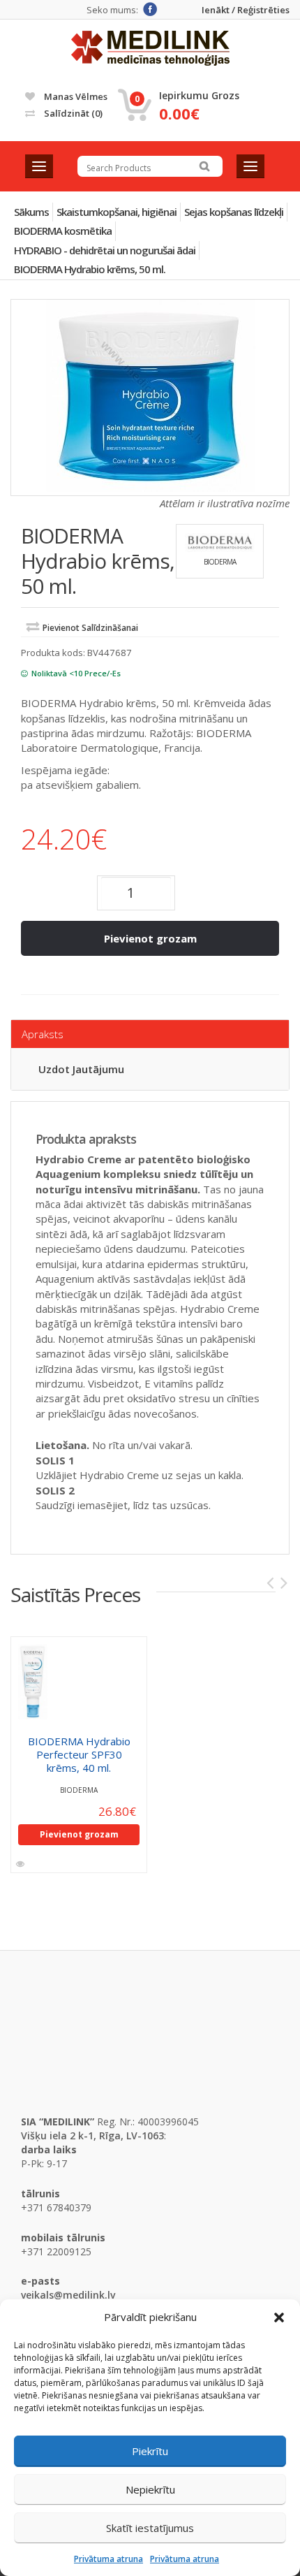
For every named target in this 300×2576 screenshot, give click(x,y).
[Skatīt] (21, 1864)
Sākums (31, 212)
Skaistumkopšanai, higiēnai (117, 212)
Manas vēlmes (75, 96)
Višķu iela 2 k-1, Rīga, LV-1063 (92, 2135)
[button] (279, 2317)
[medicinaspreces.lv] (150, 48)
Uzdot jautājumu (81, 1069)
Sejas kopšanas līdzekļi (234, 212)
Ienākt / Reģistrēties (246, 10)
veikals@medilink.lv (68, 2295)
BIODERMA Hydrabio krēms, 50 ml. (90, 269)
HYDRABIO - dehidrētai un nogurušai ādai (105, 250)
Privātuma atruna (108, 2559)
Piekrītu (150, 2451)
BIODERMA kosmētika (63, 231)
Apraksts (43, 1034)
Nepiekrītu (150, 2489)
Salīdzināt (72, 113)
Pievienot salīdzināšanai (90, 628)
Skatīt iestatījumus (150, 2528)
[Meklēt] (204, 166)
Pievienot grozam (150, 938)
